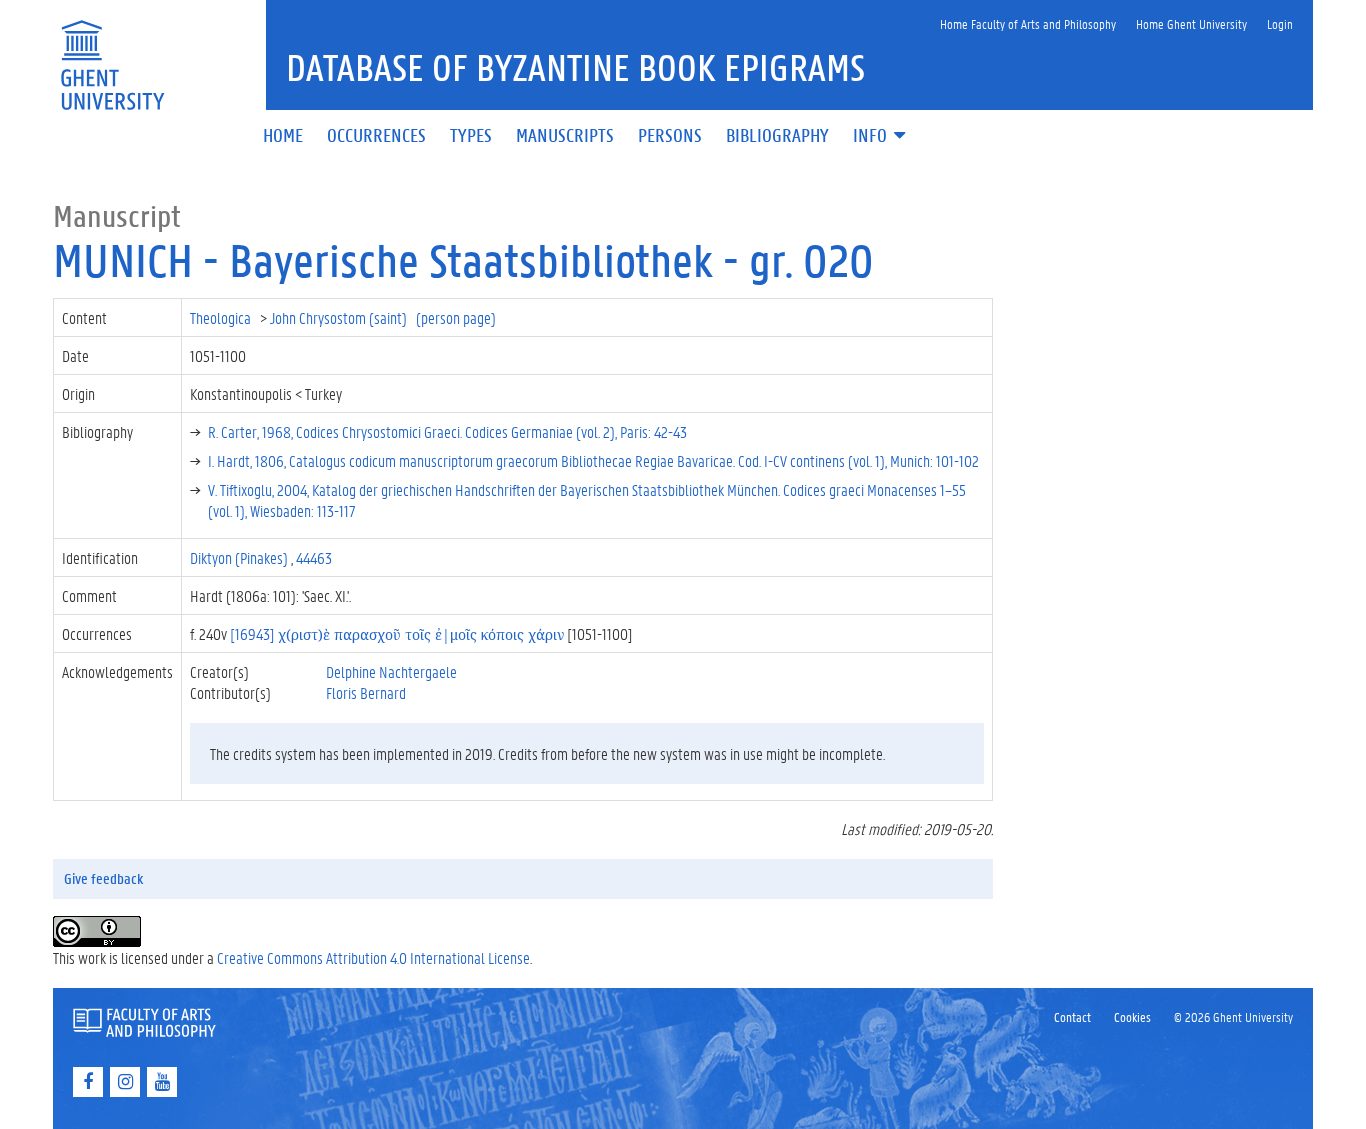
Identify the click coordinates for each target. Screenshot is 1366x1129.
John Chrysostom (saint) (340, 317)
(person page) (456, 317)
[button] (881, 136)
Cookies (1132, 1016)
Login (1280, 23)
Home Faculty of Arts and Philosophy (1028, 23)
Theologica (222, 317)
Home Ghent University (1191, 23)
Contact (1072, 1016)
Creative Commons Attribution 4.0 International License (373, 957)
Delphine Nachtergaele (391, 671)
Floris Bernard (366, 692)
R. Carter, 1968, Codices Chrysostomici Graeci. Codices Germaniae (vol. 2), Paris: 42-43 (447, 431)
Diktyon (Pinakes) (240, 557)
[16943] (397, 633)
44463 (314, 557)
